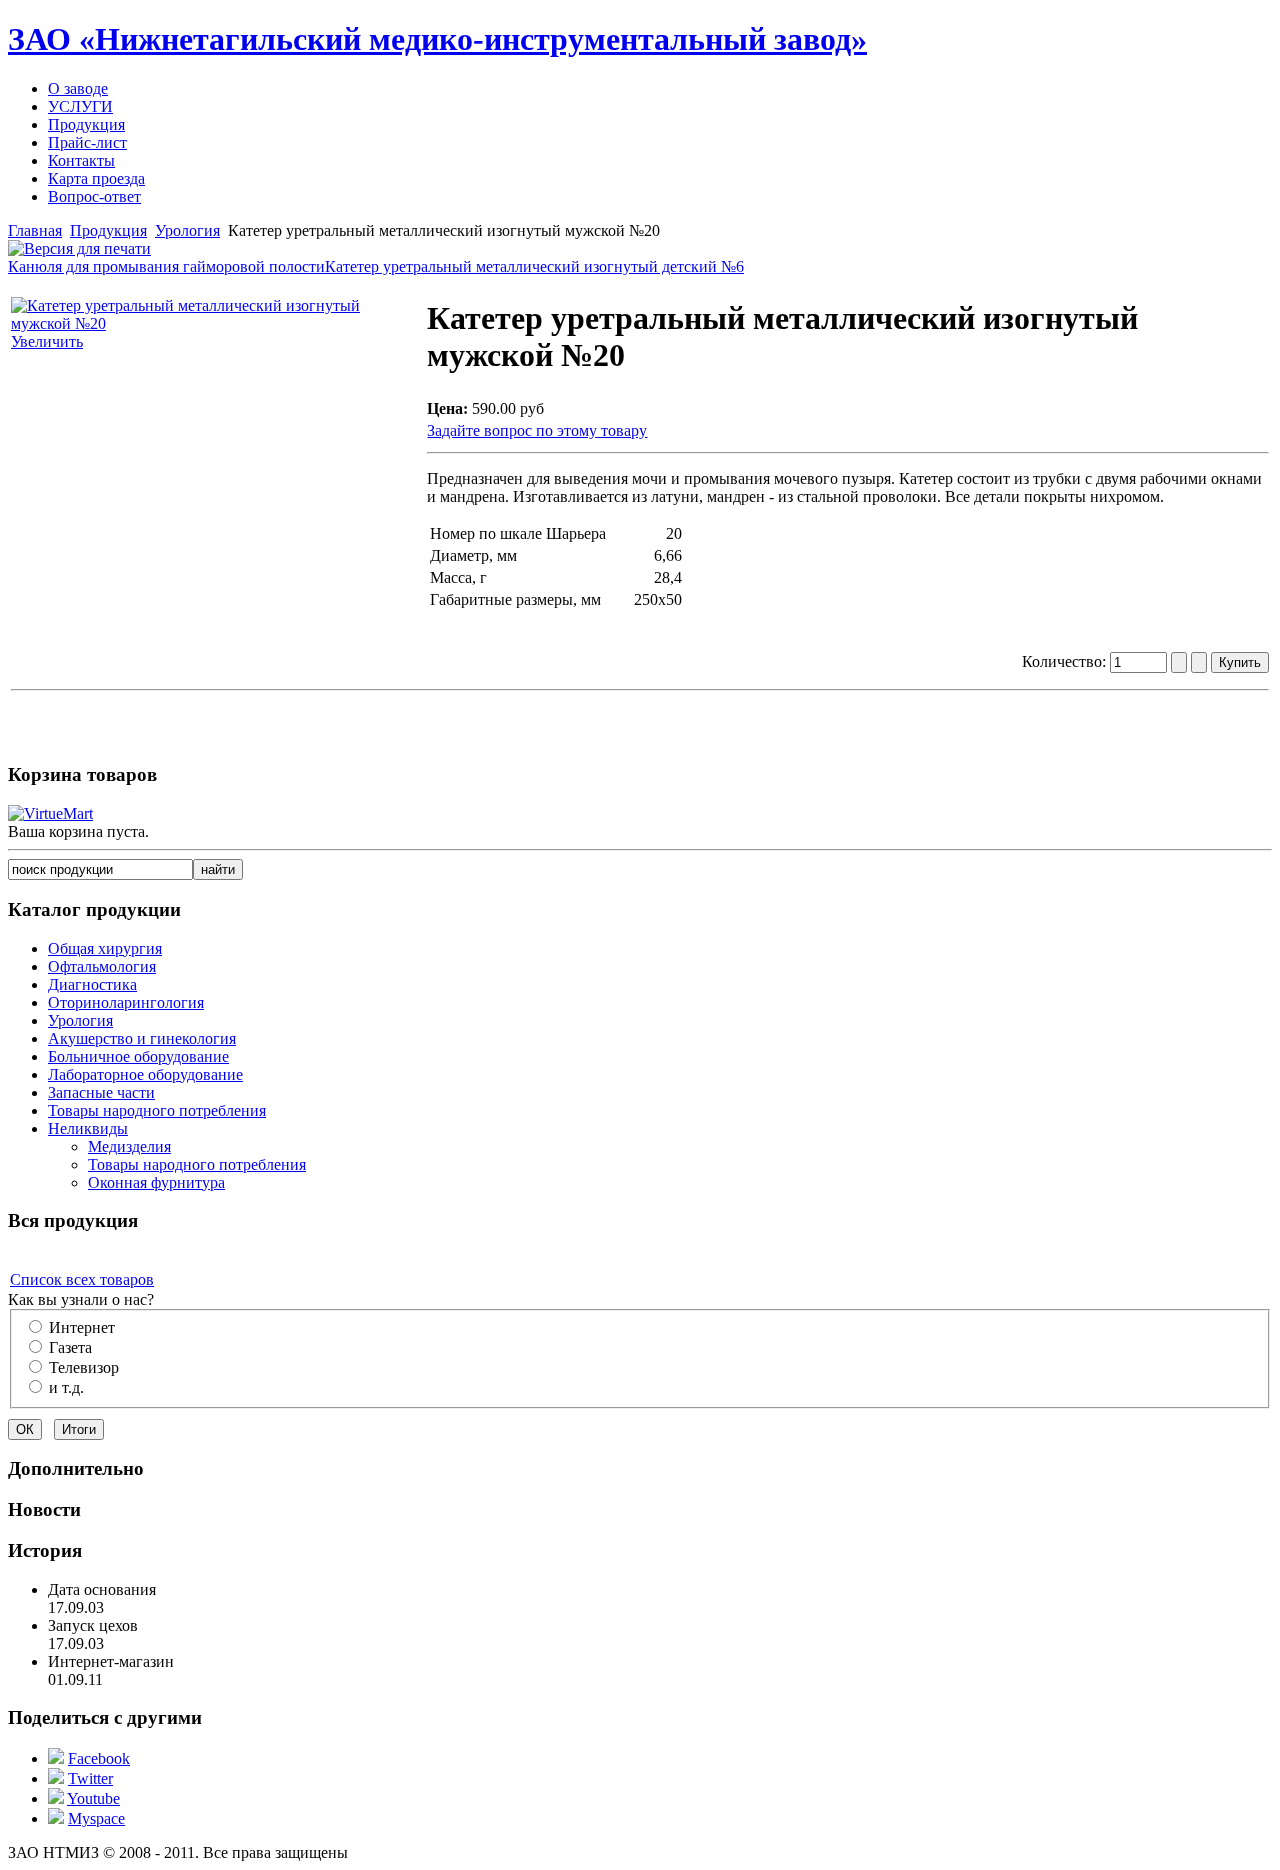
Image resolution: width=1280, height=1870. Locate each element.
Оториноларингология (126, 1002)
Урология (187, 230)
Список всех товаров (82, 1279)
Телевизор (84, 1367)
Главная (35, 230)
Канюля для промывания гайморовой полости (166, 266)
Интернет (82, 1327)
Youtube (93, 1798)
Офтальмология (102, 966)
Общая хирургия (105, 948)
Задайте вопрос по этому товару (537, 430)
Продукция (108, 230)
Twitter (90, 1778)
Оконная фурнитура (156, 1182)
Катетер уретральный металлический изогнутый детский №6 (534, 266)
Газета (70, 1347)
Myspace (96, 1818)
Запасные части (101, 1092)
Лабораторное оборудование (145, 1074)
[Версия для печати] (79, 243)
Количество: (1066, 661)
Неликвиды (88, 1128)
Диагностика (92, 984)
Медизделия (129, 1146)
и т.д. (66, 1387)
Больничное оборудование (138, 1056)
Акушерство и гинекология (142, 1038)
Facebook (99, 1758)
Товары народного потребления (157, 1110)
